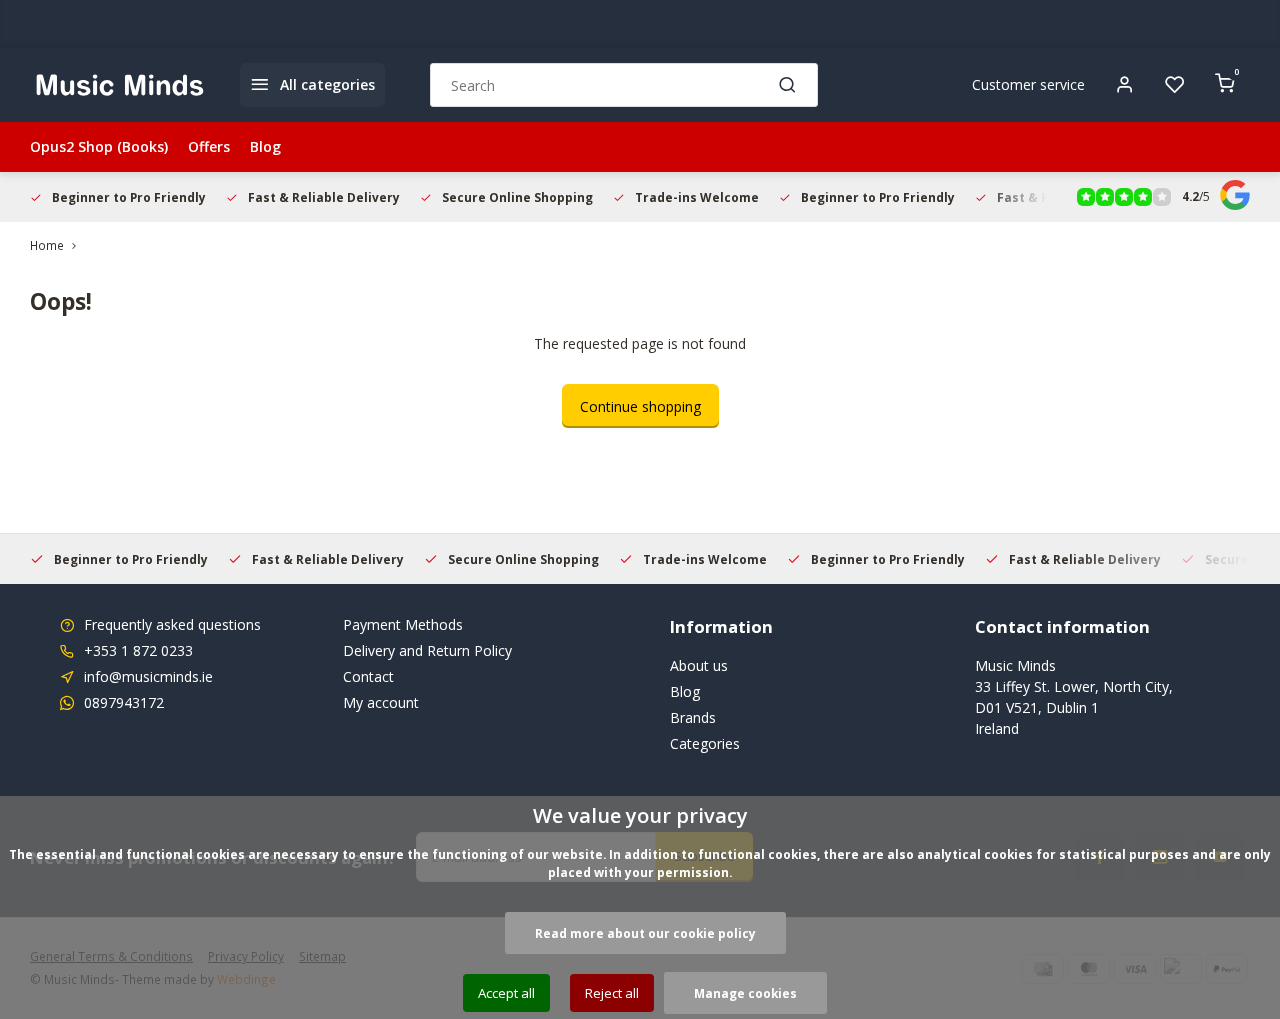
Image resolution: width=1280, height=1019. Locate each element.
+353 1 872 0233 (138, 650)
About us (699, 665)
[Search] (788, 85)
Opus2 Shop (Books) (99, 146)
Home (47, 245)
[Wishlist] (1175, 85)
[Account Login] (1125, 85)
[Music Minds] (120, 85)
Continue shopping (640, 406)
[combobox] (624, 85)
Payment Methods (403, 624)
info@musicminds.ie (148, 676)
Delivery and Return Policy (427, 650)
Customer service (1028, 84)
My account (381, 702)
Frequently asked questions (172, 624)
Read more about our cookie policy (645, 933)
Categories (705, 743)
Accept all (506, 993)
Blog (265, 146)
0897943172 (124, 702)
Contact (368, 676)
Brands (693, 717)
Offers (209, 146)
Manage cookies (745, 993)
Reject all (612, 993)
